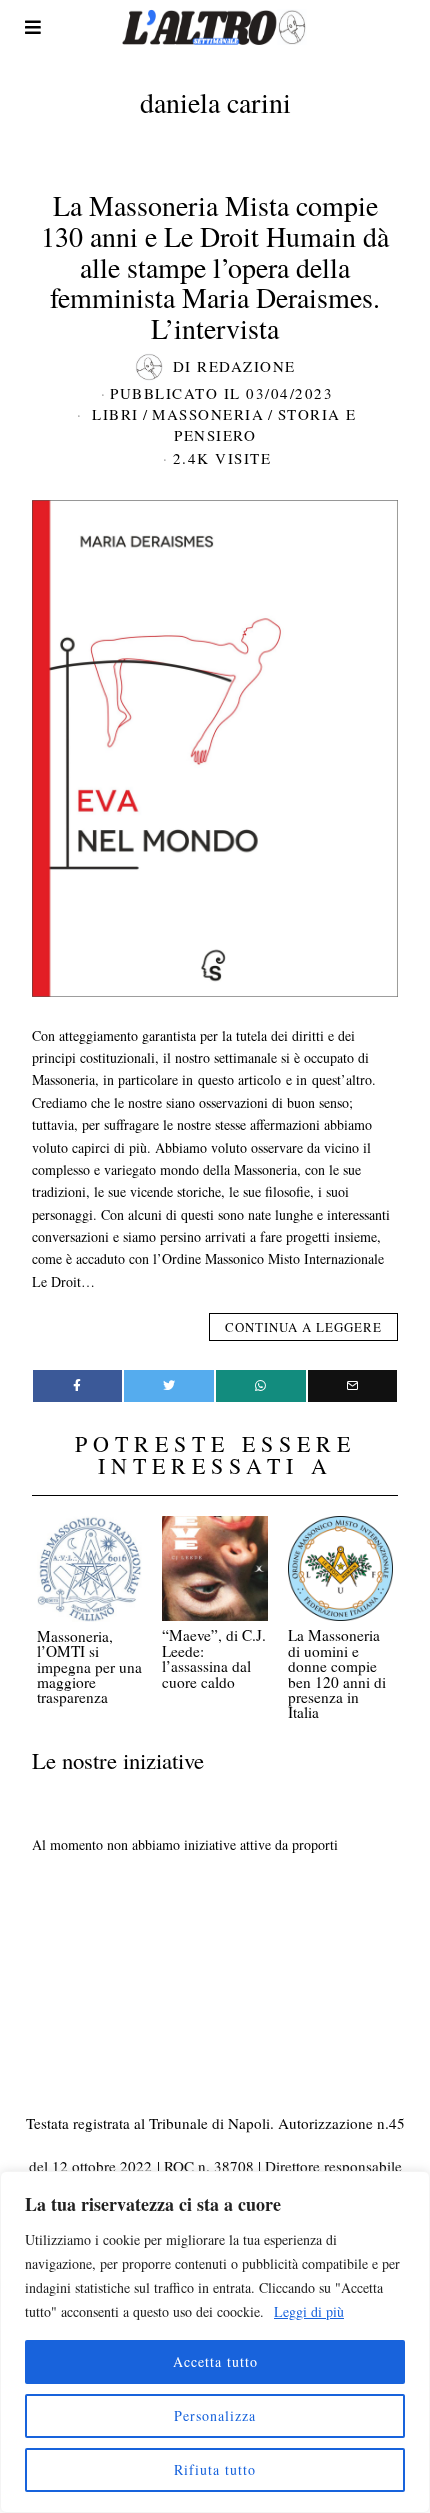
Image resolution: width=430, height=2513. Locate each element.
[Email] (353, 1386)
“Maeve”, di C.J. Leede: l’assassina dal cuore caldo (214, 1658)
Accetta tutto (215, 2361)
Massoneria (208, 414)
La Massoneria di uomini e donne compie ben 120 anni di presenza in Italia (337, 1673)
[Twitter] (169, 1386)
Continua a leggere (303, 1327)
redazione (246, 366)
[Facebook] (78, 1386)
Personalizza (215, 2415)
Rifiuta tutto (215, 2469)
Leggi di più (309, 2311)
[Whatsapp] (261, 1386)
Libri (115, 414)
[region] (215, 2342)
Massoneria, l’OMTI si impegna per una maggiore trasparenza (89, 1667)
